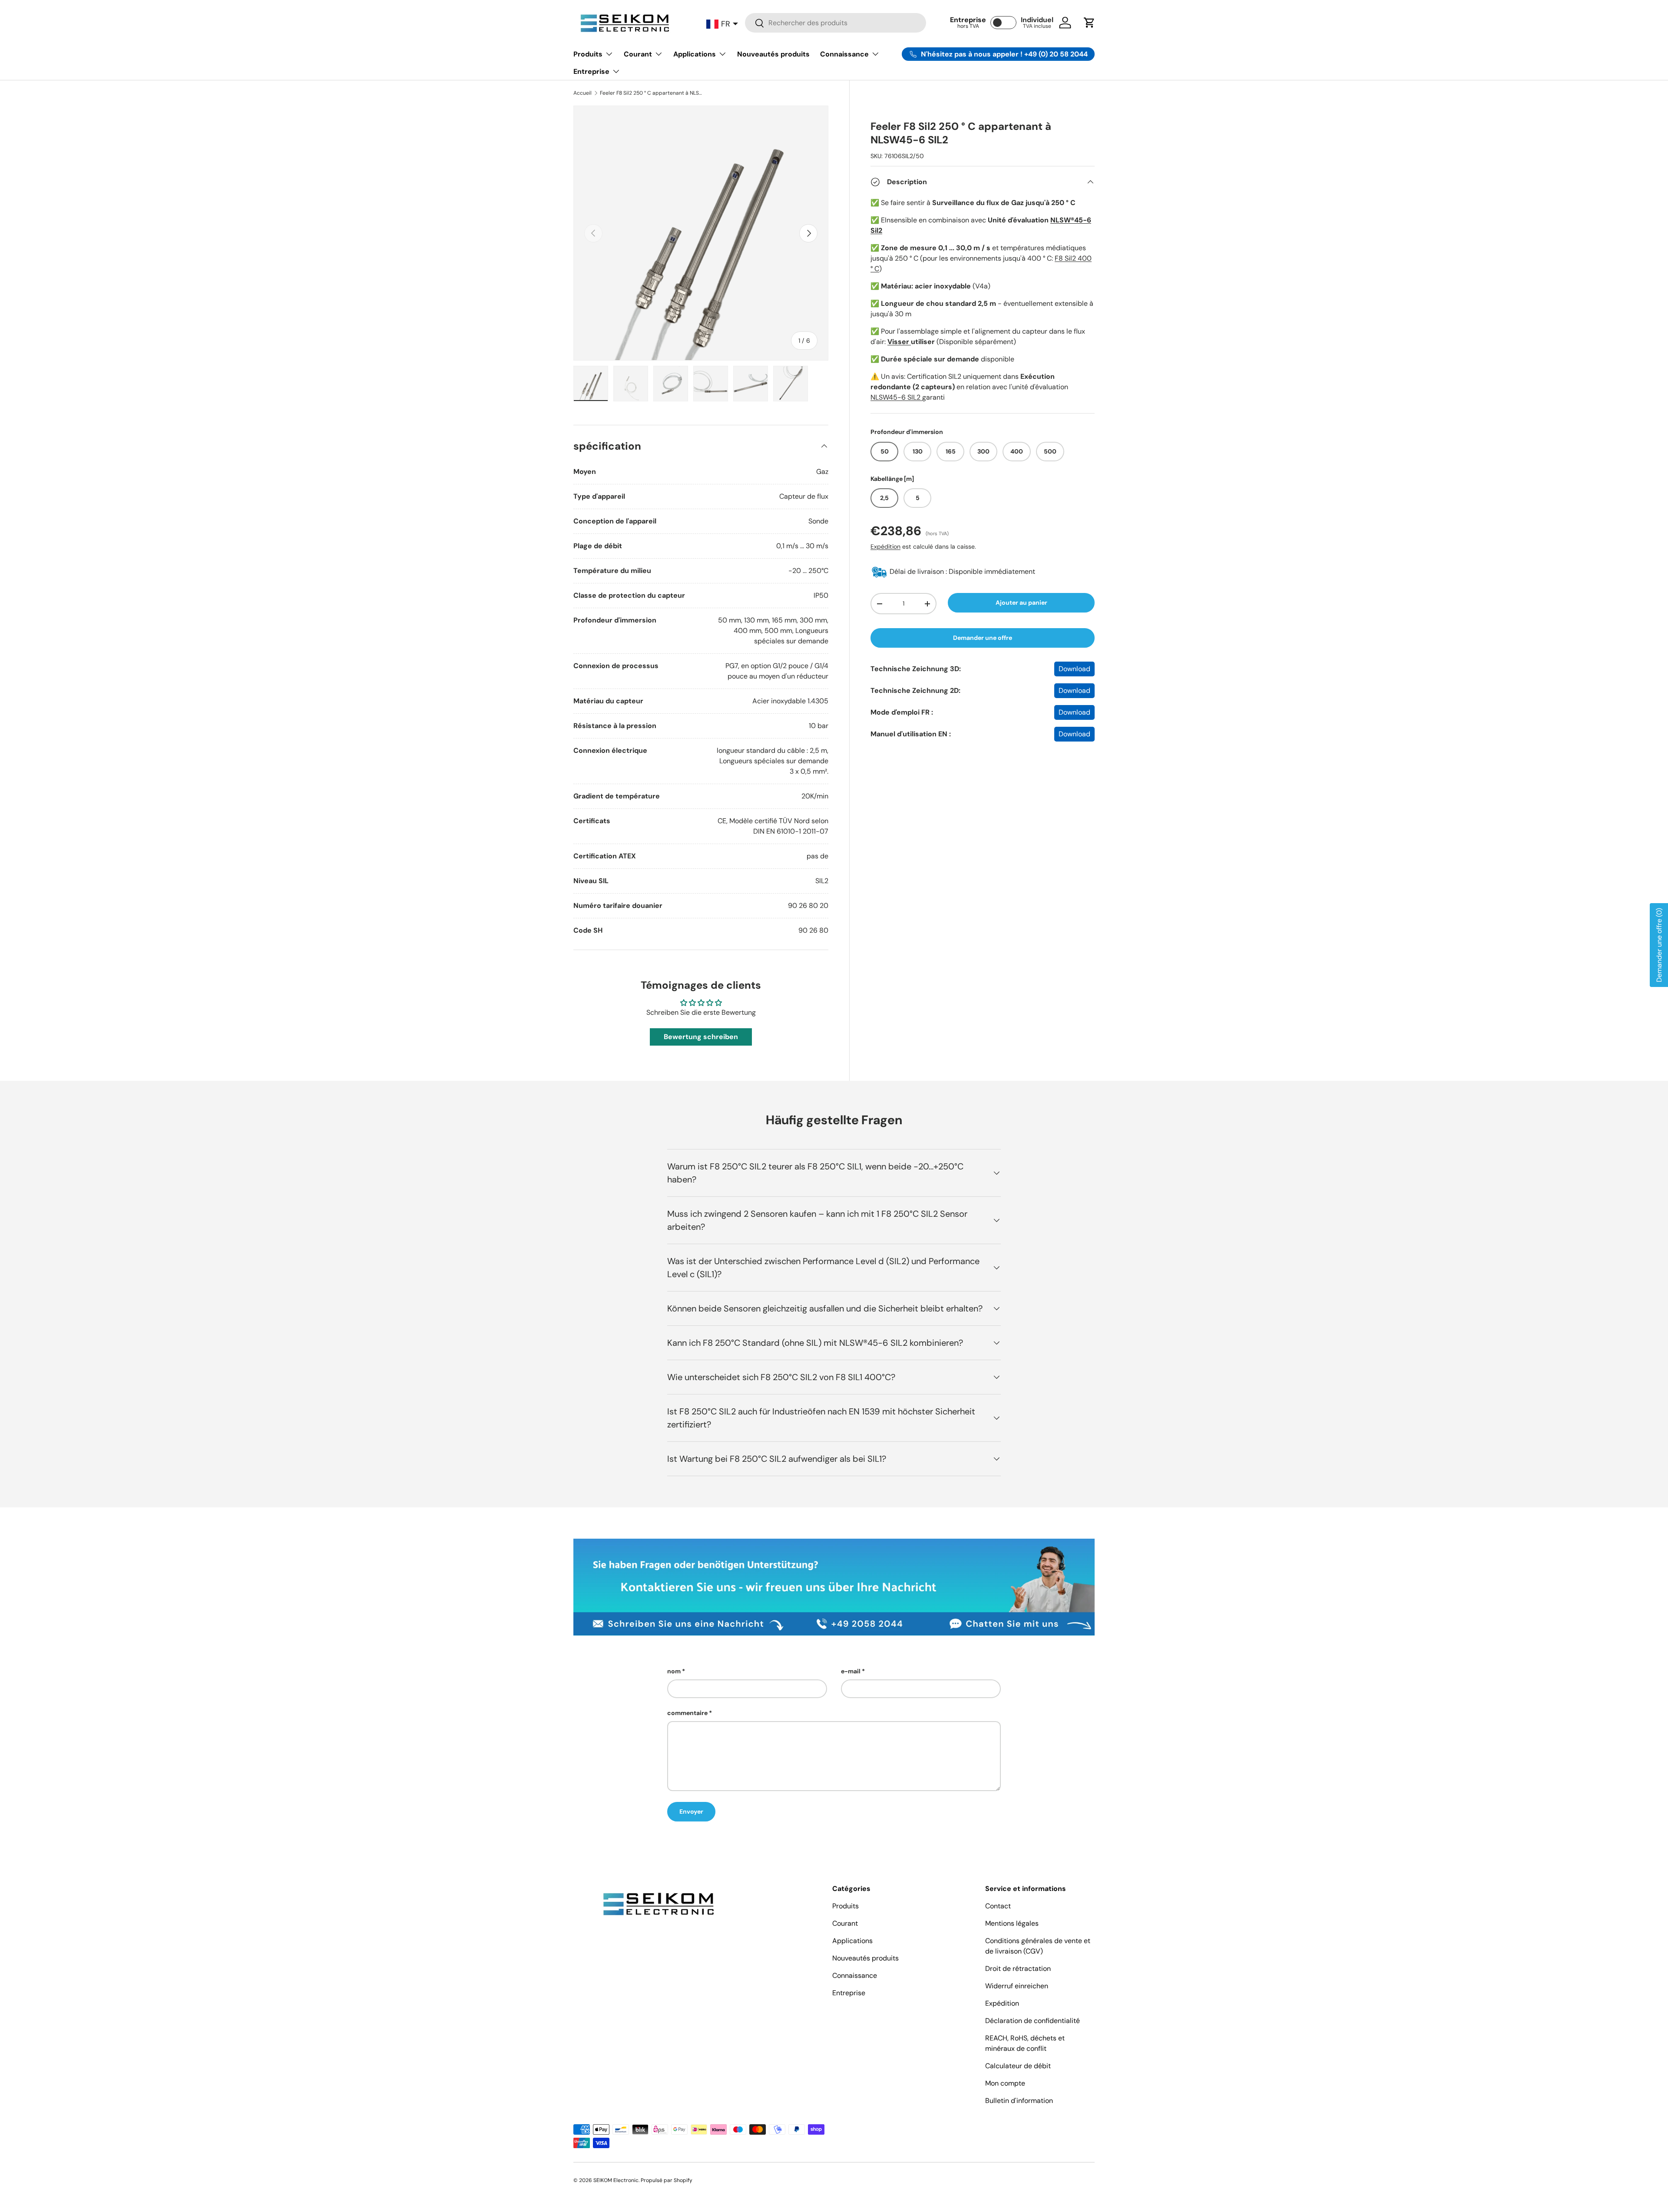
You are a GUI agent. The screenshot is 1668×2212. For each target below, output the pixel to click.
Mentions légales (1012, 1923)
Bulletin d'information (1019, 2101)
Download (1074, 669)
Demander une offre (983, 638)
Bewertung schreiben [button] (701, 1037)
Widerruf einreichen (1017, 1986)
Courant (638, 54)
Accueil (582, 93)
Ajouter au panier (1021, 603)
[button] (1089, 23)
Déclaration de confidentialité (1033, 2021)
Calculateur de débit (1018, 2066)
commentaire (687, 1713)
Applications (695, 54)
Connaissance (844, 54)
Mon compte (1005, 2083)
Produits (588, 54)
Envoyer (691, 1811)
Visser (899, 342)
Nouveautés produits (773, 54)
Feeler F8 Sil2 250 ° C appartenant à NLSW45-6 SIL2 (652, 93)
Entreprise (591, 71)
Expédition (885, 546)
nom (674, 1671)
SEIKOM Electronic (616, 2180)
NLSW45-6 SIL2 (896, 397)
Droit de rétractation (1018, 1969)
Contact (998, 1906)
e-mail (851, 1671)
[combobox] (835, 23)
